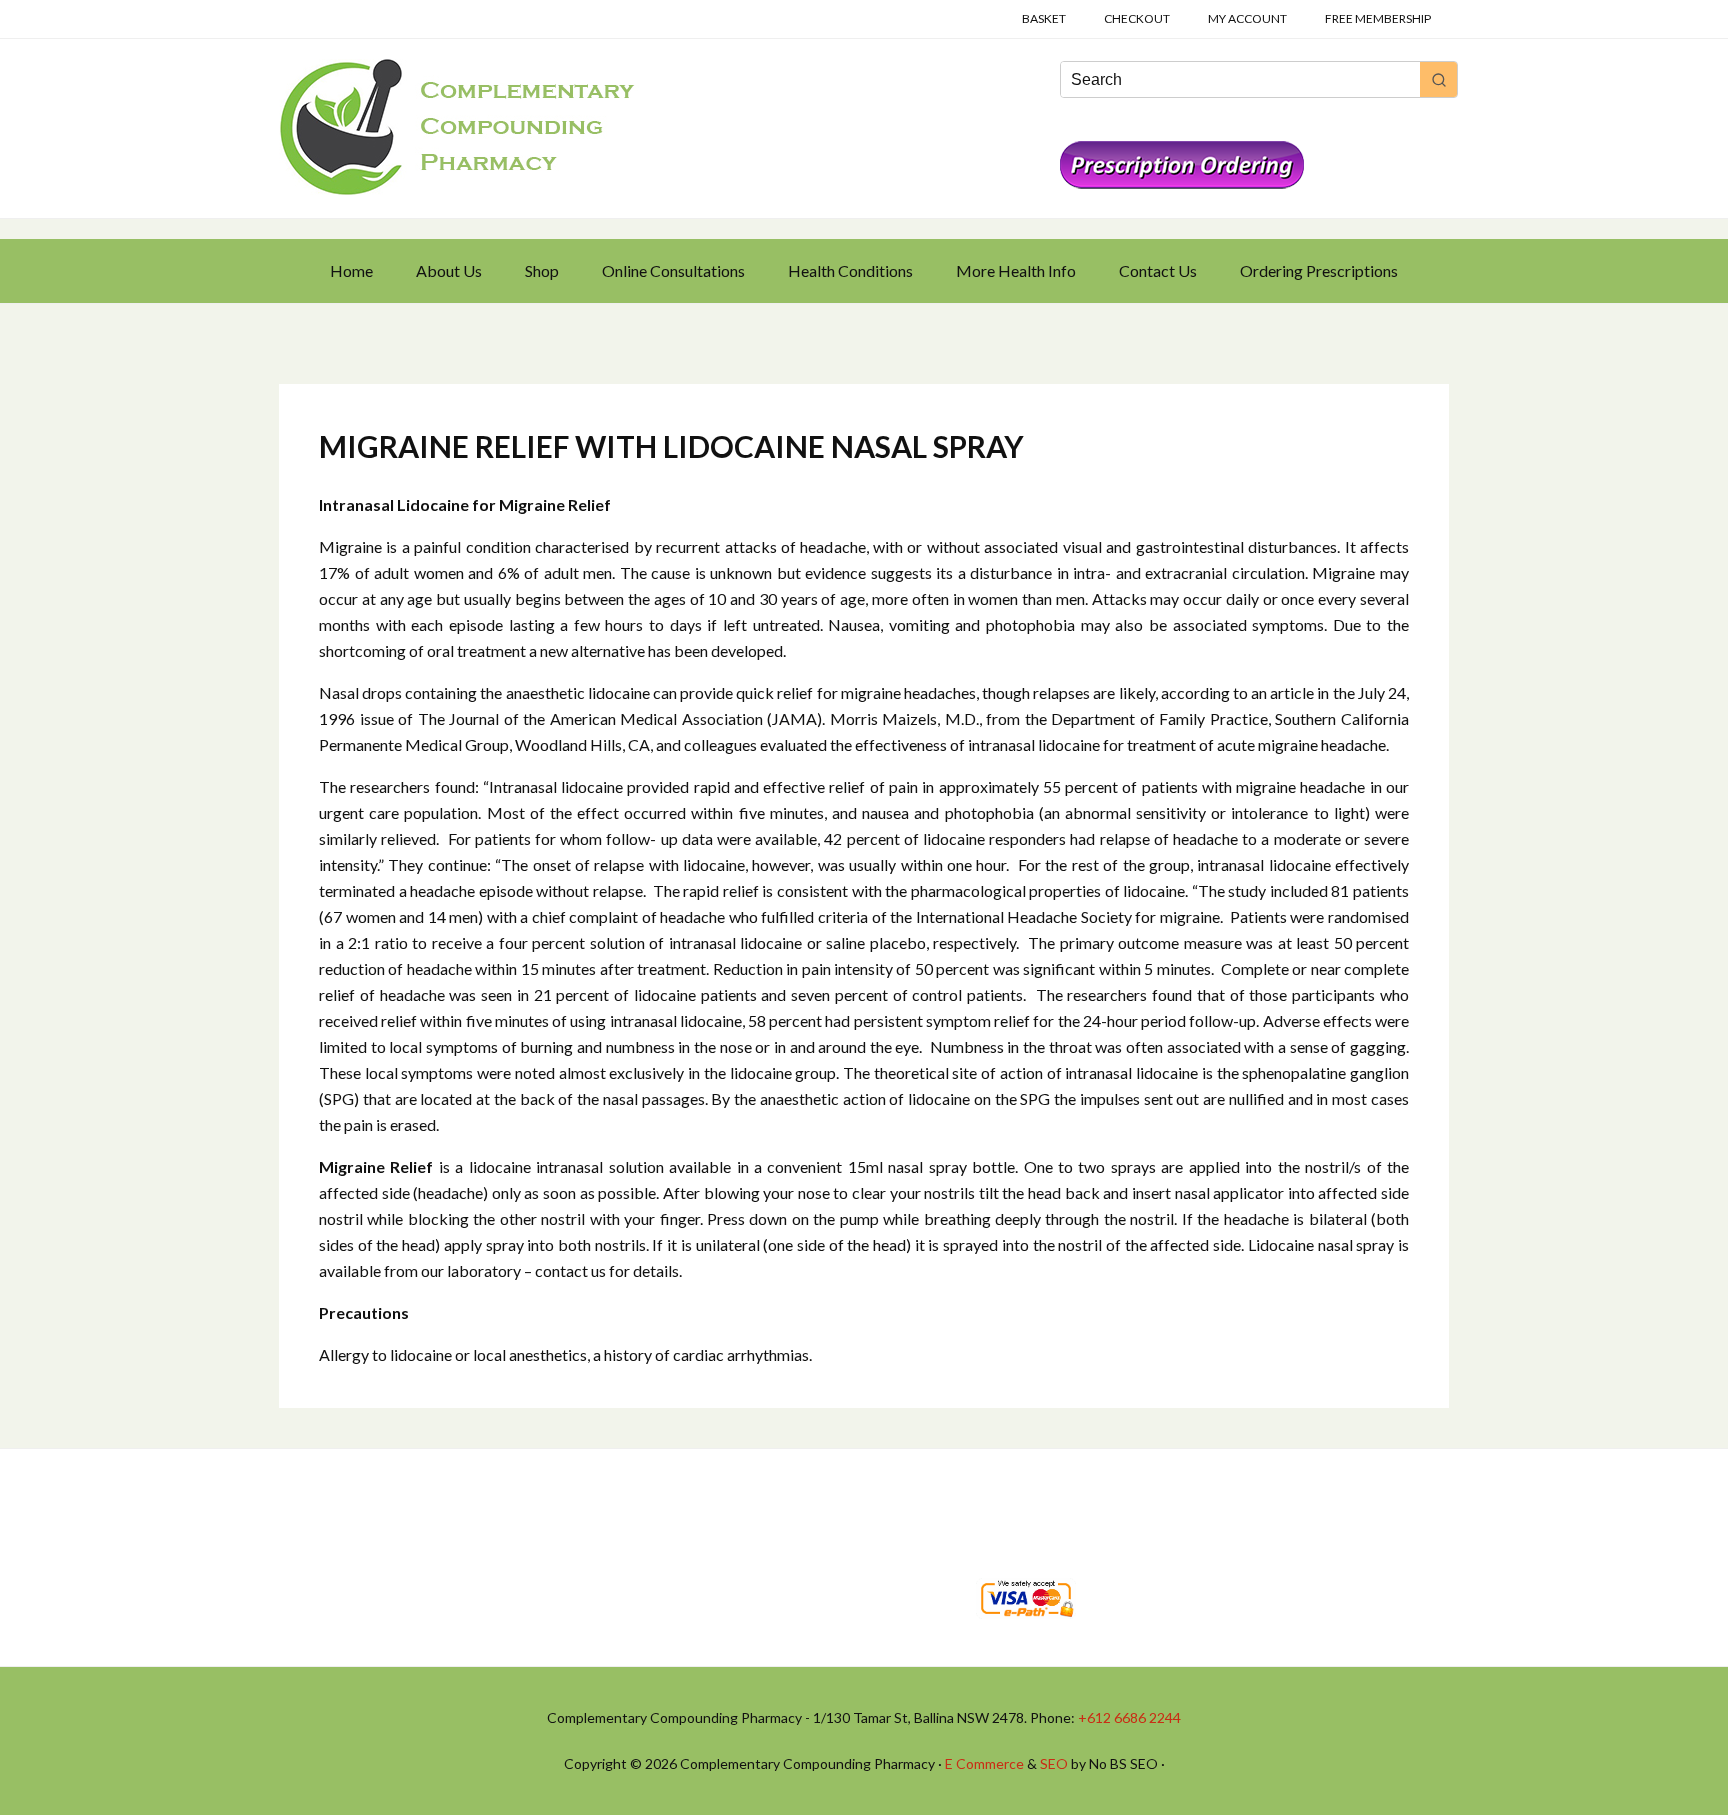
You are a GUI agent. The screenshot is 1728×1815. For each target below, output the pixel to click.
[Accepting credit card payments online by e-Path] (1026, 1622)
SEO (1054, 1763)
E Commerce (984, 1763)
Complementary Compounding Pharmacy (459, 127)
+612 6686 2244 (1129, 1717)
